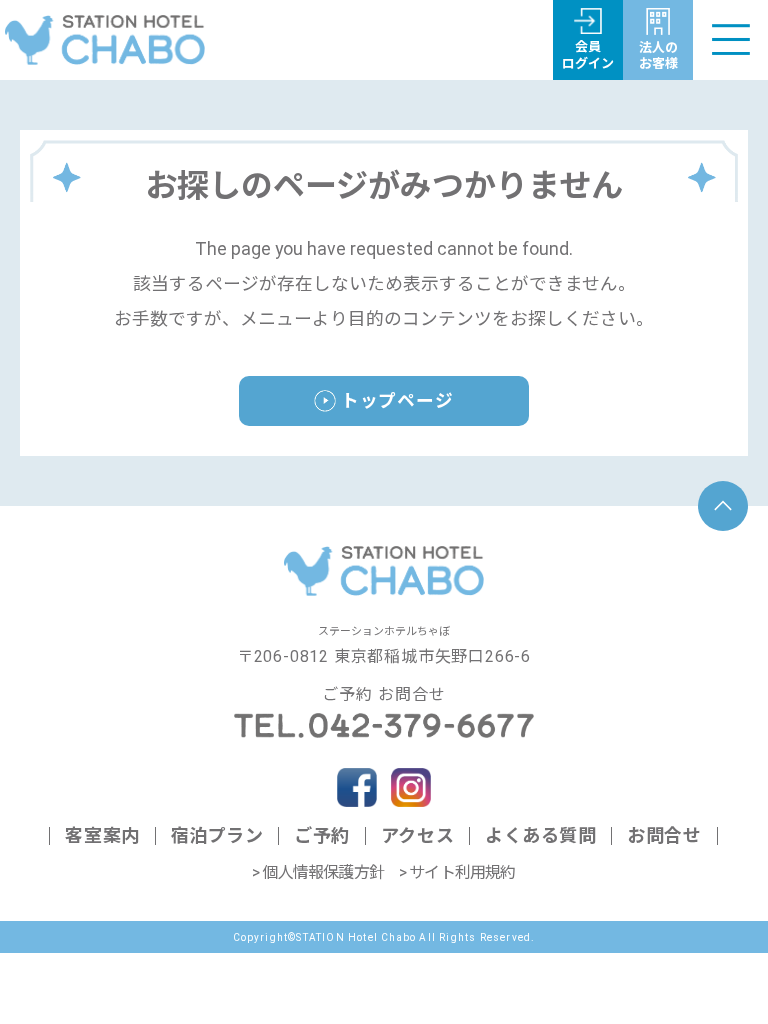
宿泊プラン (217, 835)
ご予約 (322, 835)
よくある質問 (540, 835)
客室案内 (102, 835)
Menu (730, 40)
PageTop (723, 506)
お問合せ (664, 835)
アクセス (417, 835)
